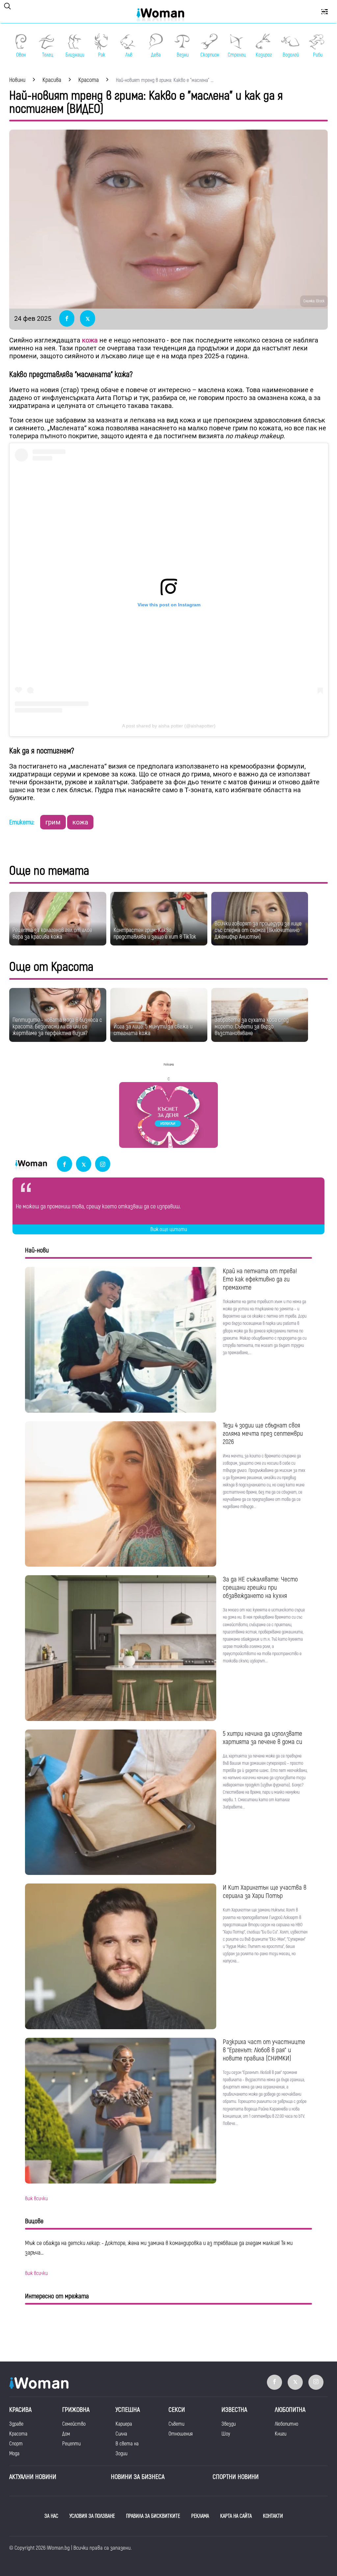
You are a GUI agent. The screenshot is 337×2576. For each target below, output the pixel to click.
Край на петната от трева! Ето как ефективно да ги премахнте (260, 1279)
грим (53, 822)
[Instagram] (103, 1164)
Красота (18, 2434)
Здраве (16, 2424)
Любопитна (290, 2410)
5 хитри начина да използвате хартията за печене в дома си (262, 1738)
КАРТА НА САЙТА (236, 2516)
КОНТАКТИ (273, 2516)
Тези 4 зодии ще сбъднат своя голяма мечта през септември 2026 (263, 1434)
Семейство (74, 2424)
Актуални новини (33, 2477)
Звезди (229, 2424)
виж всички (36, 2199)
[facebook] (65, 1164)
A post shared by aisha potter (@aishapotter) (169, 726)
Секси (177, 2410)
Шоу (226, 2434)
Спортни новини (236, 2477)
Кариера (124, 2424)
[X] (84, 1164)
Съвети (176, 2424)
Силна (121, 2434)
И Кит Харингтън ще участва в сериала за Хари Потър (265, 1892)
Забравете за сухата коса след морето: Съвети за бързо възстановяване (252, 1027)
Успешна (128, 2410)
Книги (281, 2434)
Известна (234, 2410)
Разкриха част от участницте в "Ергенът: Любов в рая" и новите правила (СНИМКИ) (264, 2050)
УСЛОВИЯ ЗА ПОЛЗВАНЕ (92, 2516)
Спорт (16, 2444)
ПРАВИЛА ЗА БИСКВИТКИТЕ (153, 2516)
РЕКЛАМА (200, 2516)
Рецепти (71, 2444)
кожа (90, 340)
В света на (127, 2444)
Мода (14, 2454)
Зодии (121, 2454)
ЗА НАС (51, 2516)
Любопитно (286, 2424)
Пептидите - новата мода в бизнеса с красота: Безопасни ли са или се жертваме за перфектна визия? (57, 1027)
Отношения (181, 2434)
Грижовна (76, 2410)
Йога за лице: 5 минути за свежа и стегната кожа (153, 1030)
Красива (20, 2410)
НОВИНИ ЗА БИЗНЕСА (138, 2477)
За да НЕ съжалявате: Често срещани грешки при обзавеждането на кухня (260, 1588)
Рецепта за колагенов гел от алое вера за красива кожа (52, 934)
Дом (66, 2434)
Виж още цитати (169, 1229)
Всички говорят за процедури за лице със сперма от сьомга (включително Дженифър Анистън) (258, 930)
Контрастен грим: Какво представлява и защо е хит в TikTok (155, 934)
